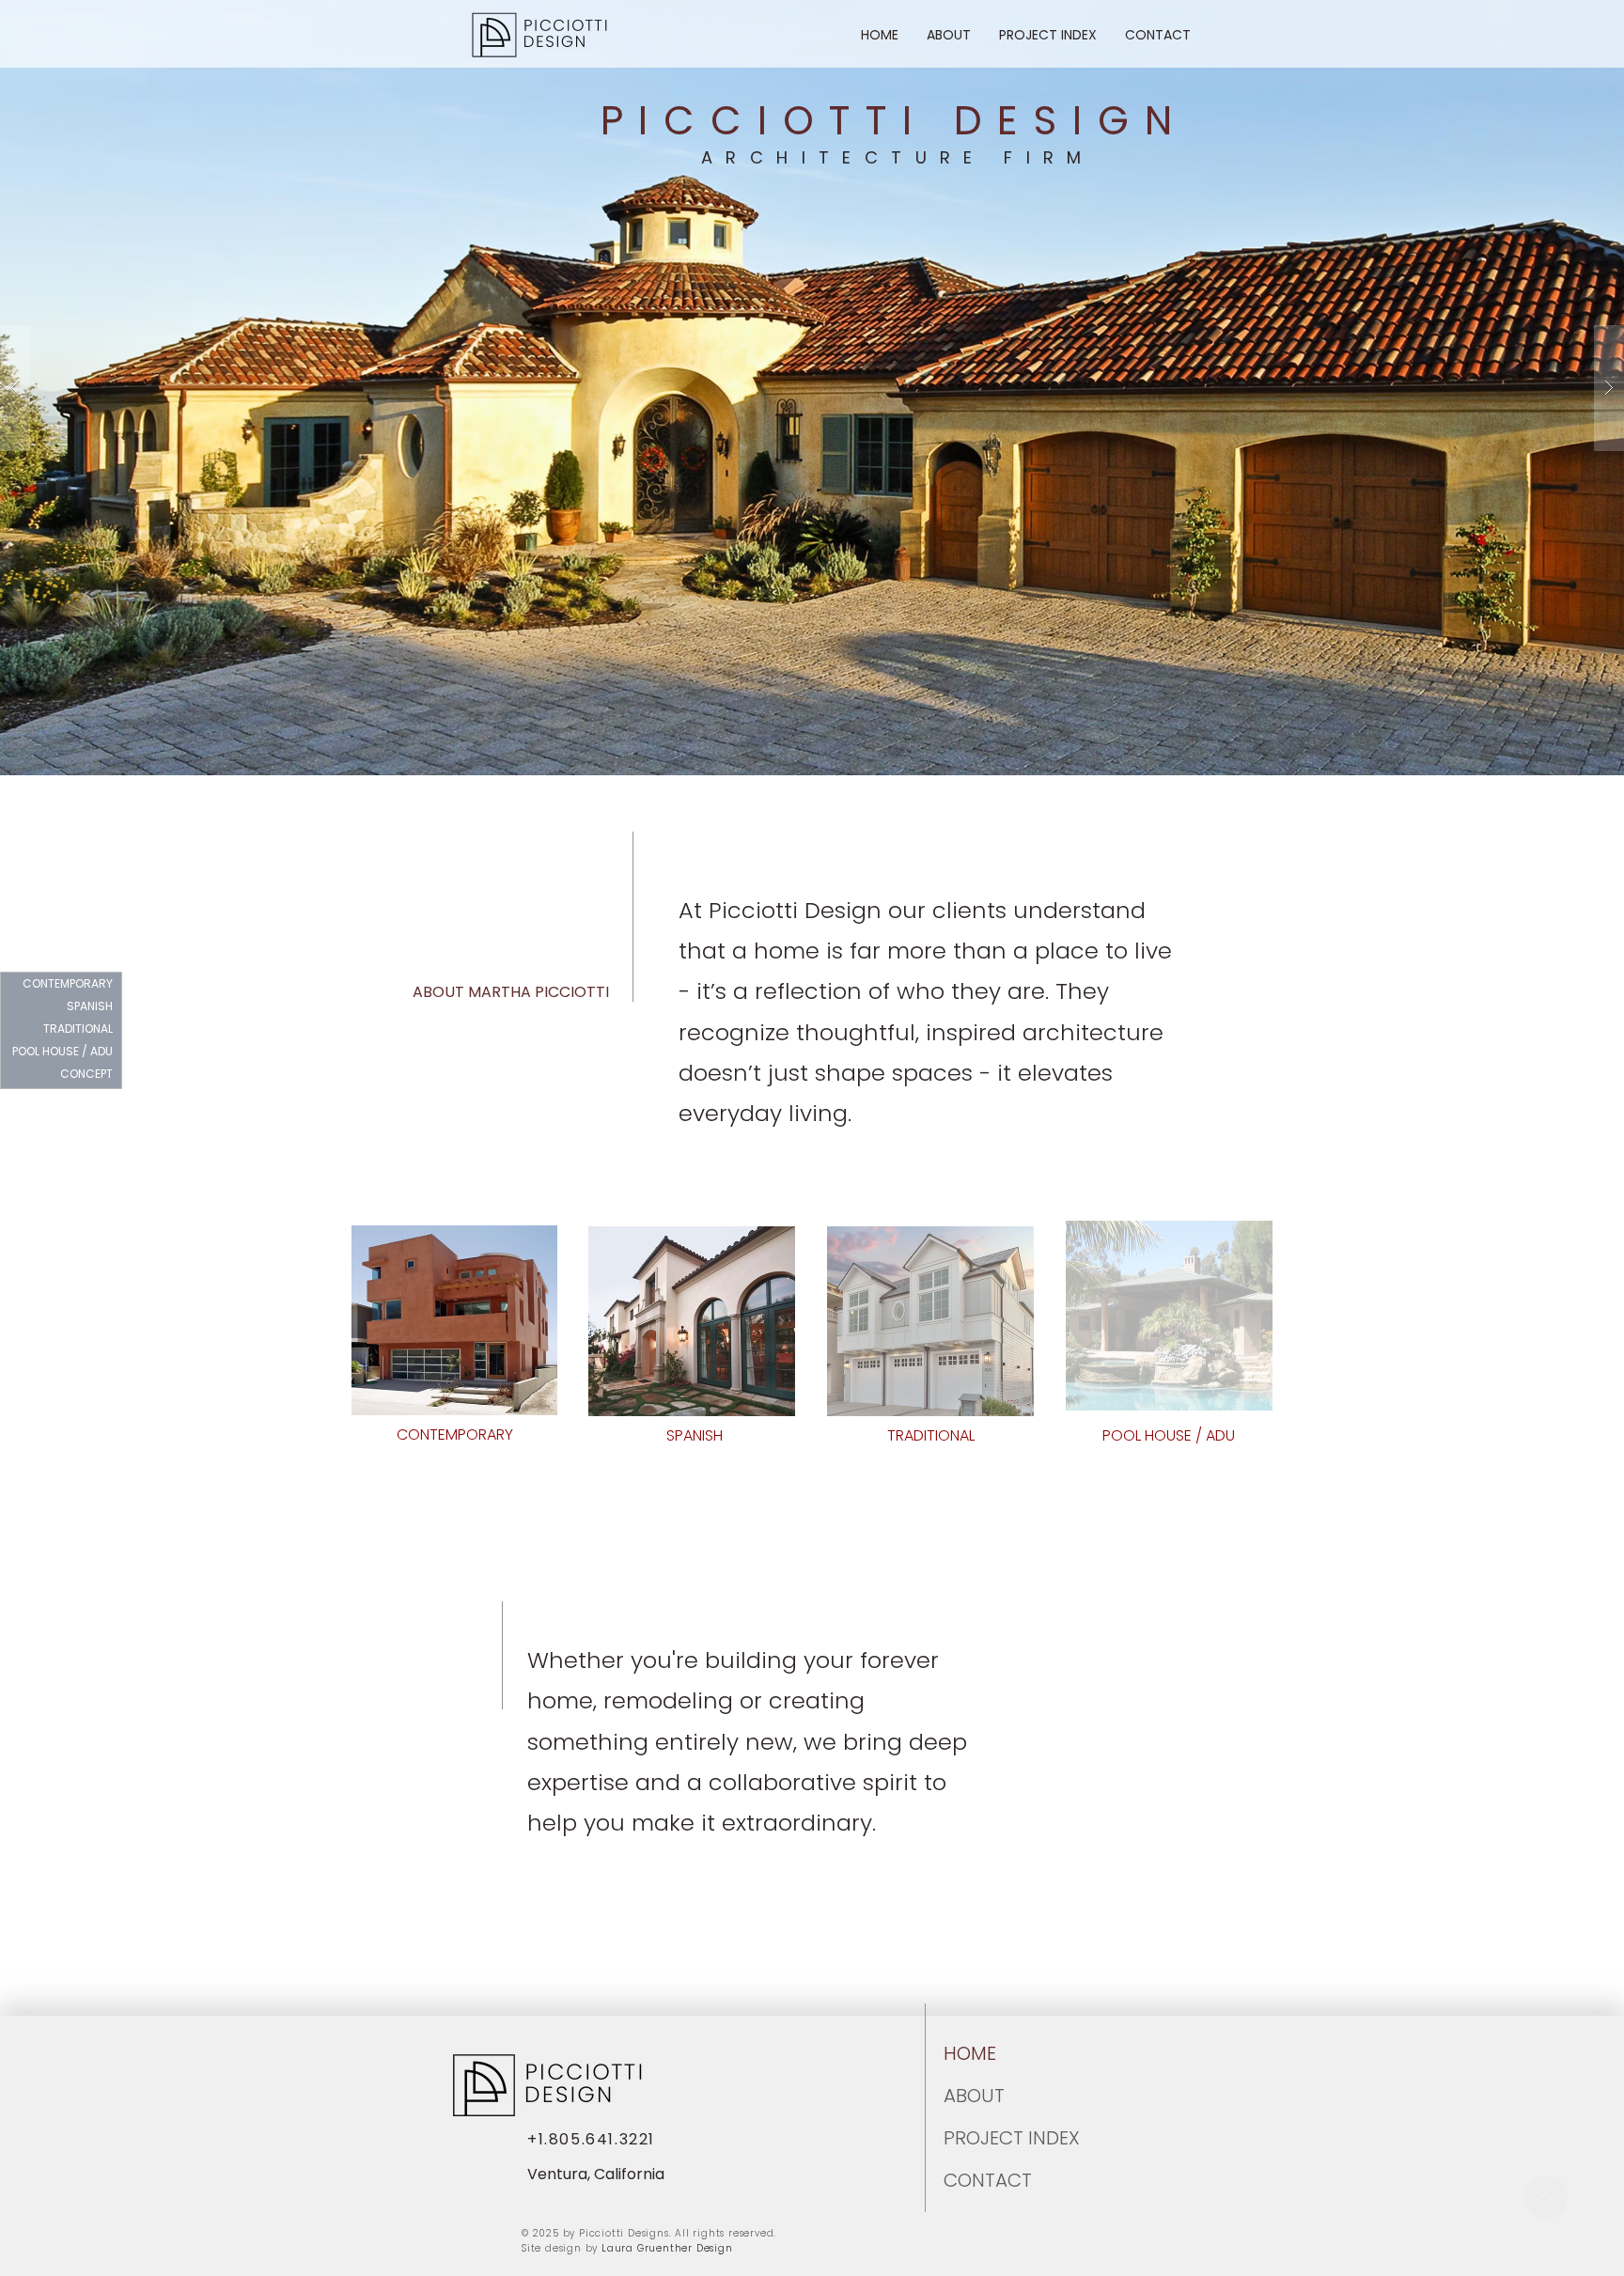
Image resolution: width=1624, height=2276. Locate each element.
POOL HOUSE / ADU (65, 1051)
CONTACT (988, 2180)
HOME (970, 2053)
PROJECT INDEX (989, 2138)
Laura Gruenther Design (667, 2248)
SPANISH (90, 1006)
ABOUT (974, 2096)
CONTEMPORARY (68, 983)
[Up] (1546, 2198)
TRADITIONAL (78, 1029)
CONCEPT (86, 1074)
